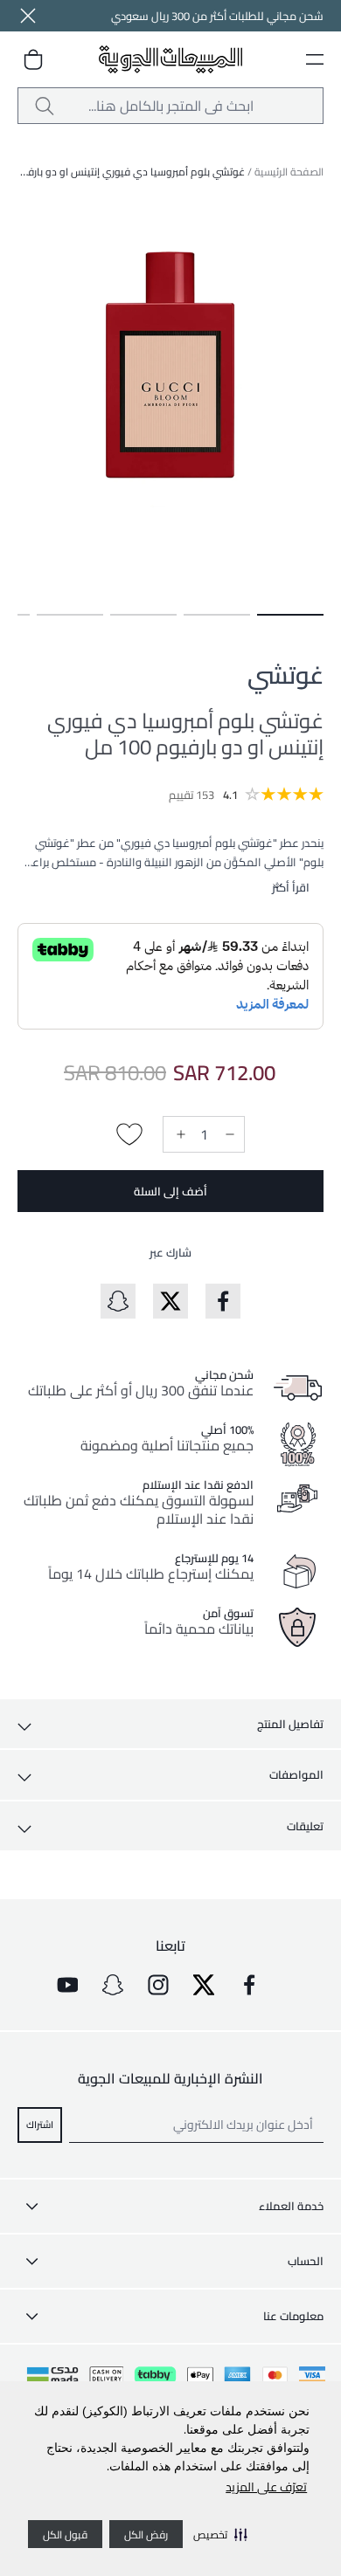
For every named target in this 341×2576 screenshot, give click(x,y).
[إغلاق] (28, 16)
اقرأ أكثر (291, 887)
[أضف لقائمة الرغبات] (129, 1134)
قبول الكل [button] (65, 2535)
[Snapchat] (113, 1985)
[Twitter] (204, 1985)
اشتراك (40, 2124)
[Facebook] (249, 1985)
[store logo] (170, 60)
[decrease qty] (228, 1134)
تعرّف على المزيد (266, 2487)
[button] (220, 2534)
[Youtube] (67, 1985)
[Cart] (33, 59)
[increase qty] (179, 1134)
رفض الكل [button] (146, 2535)
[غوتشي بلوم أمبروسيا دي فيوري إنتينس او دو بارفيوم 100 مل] (290, 615)
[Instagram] (158, 1985)
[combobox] (170, 106)
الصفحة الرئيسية (289, 172)
